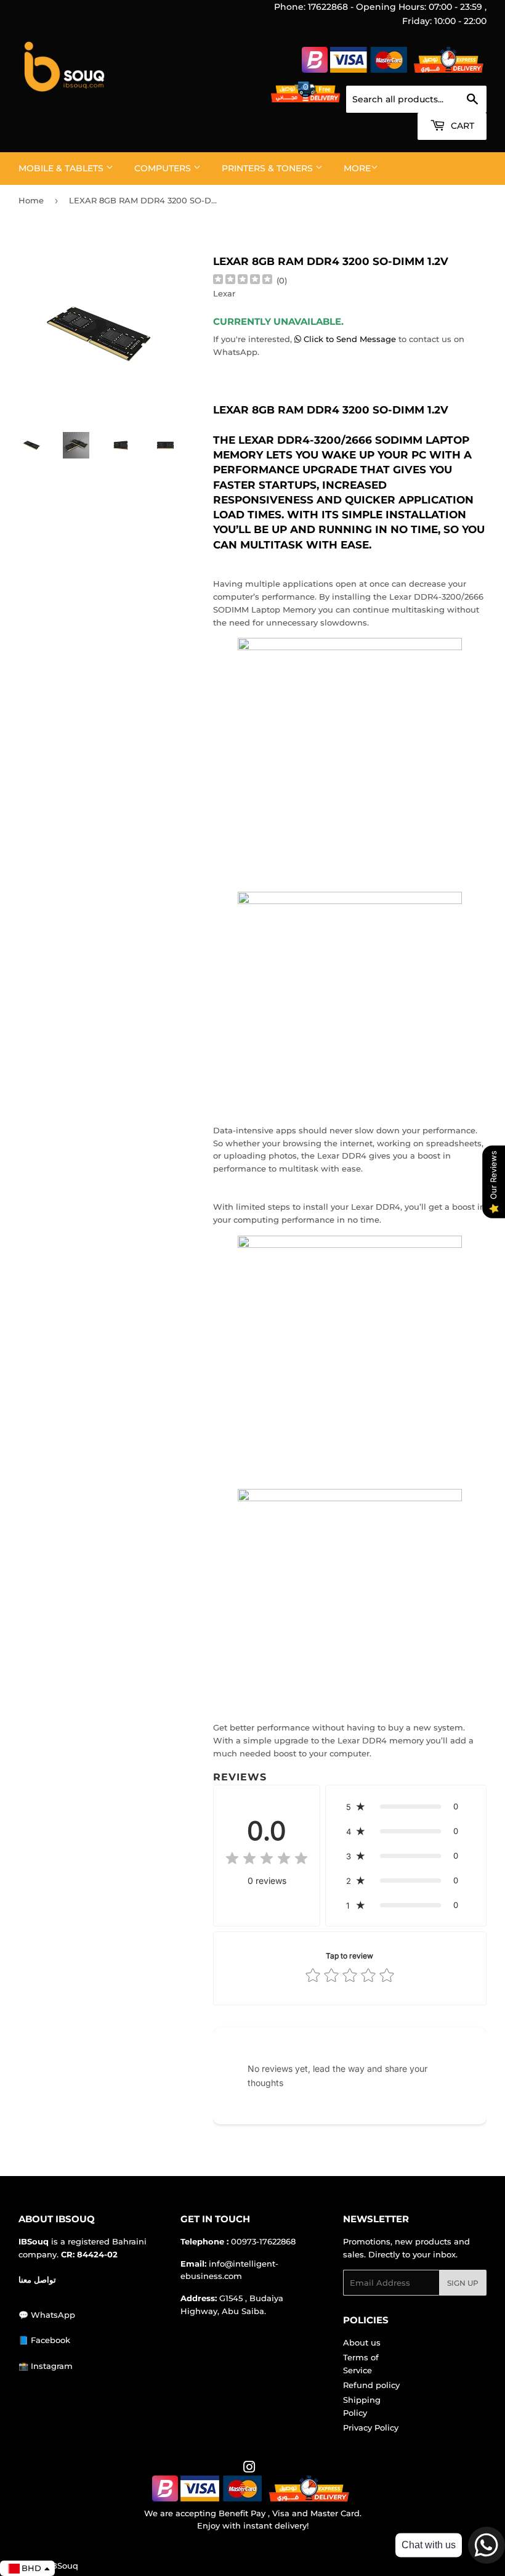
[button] (406, 1806)
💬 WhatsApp (47, 2315)
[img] (243, 281)
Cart (461, 126)
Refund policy (371, 2385)
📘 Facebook (44, 2340)
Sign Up (463, 2283)
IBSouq (63, 2566)
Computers (164, 168)
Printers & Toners (269, 168)
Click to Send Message (350, 339)
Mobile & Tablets (62, 168)
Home (31, 200)
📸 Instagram (46, 2366)
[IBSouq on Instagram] (249, 2469)
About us (362, 2342)
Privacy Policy (371, 2427)
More (357, 168)
